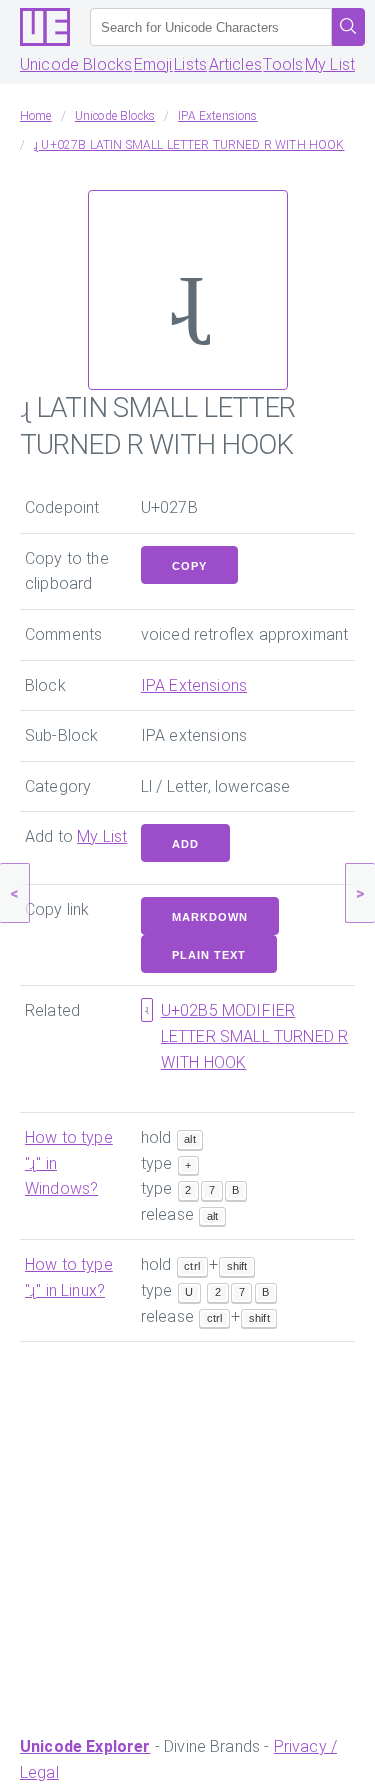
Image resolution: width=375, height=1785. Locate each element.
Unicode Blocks (76, 64)
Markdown (210, 917)
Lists (190, 64)
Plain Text (209, 955)
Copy (189, 566)
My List (330, 64)
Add (185, 844)
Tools (283, 64)
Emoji (153, 64)
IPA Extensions (194, 685)
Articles (235, 64)
